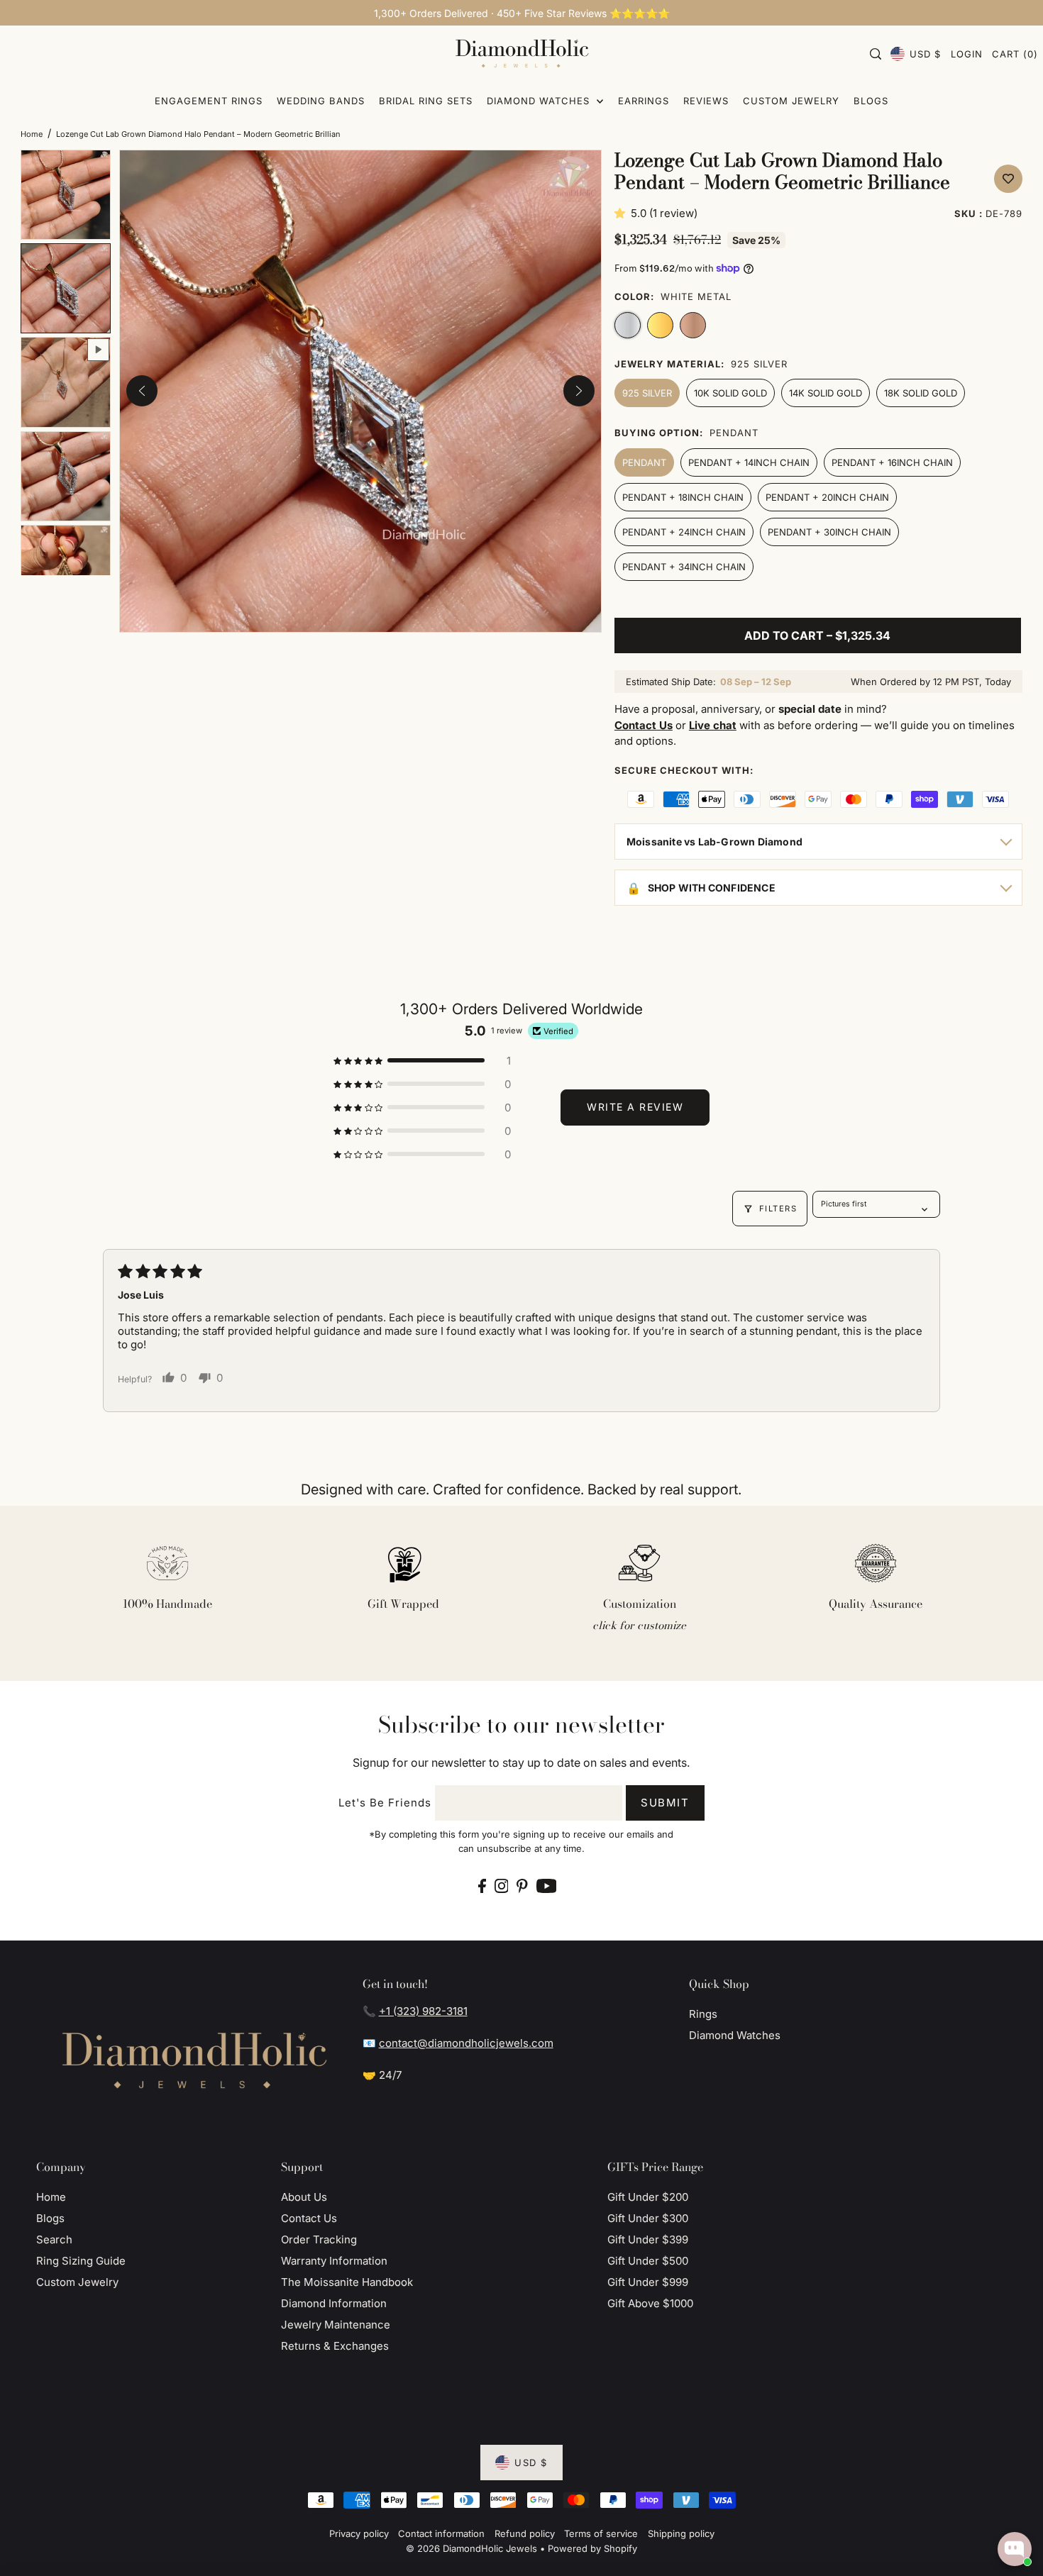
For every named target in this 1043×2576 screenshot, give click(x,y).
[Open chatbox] (1015, 2549)
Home (32, 134)
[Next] (579, 391)
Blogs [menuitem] (871, 101)
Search (54, 2239)
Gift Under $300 (648, 2218)
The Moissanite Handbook (347, 2282)
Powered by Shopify (592, 2548)
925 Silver (647, 393)
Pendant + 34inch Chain (684, 567)
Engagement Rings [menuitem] (209, 101)
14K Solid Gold (826, 393)
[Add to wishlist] (1008, 179)
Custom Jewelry (77, 2282)
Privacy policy (359, 2533)
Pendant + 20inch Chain (827, 497)
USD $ (925, 54)
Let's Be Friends (385, 1803)
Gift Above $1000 (650, 2303)
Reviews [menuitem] (706, 101)
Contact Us (309, 2218)
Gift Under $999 (648, 2282)
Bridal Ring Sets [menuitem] (426, 101)
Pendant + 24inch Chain (684, 532)
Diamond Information (334, 2303)
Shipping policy (681, 2533)
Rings (703, 2014)
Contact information (441, 2533)
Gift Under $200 (648, 2197)
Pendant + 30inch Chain (829, 532)
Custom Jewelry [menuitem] (791, 101)
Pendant (644, 462)
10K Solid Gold (730, 393)
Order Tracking (319, 2239)
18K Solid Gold (921, 393)
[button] (623, 213)
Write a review (635, 1107)
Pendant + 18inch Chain (683, 497)
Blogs (50, 2218)
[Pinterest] (522, 1886)
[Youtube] (547, 1886)
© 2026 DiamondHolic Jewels (471, 2548)
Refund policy (525, 2533)
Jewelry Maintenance (336, 2325)
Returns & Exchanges (335, 2346)
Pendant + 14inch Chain (749, 462)
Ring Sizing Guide (81, 2261)
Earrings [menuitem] (644, 101)
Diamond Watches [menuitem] (540, 101)
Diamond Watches (735, 2035)
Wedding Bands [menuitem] (321, 101)
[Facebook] (482, 1886)
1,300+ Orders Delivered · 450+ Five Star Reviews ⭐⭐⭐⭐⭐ (522, 13)
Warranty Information (334, 2261)
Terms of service (601, 2533)
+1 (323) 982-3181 (423, 2011)
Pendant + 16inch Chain (892, 462)
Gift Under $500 (648, 2261)
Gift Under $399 (648, 2239)
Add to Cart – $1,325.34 (817, 635)
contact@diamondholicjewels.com (466, 2043)
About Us (304, 2197)
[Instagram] (502, 1886)
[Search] (876, 54)
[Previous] (142, 391)
